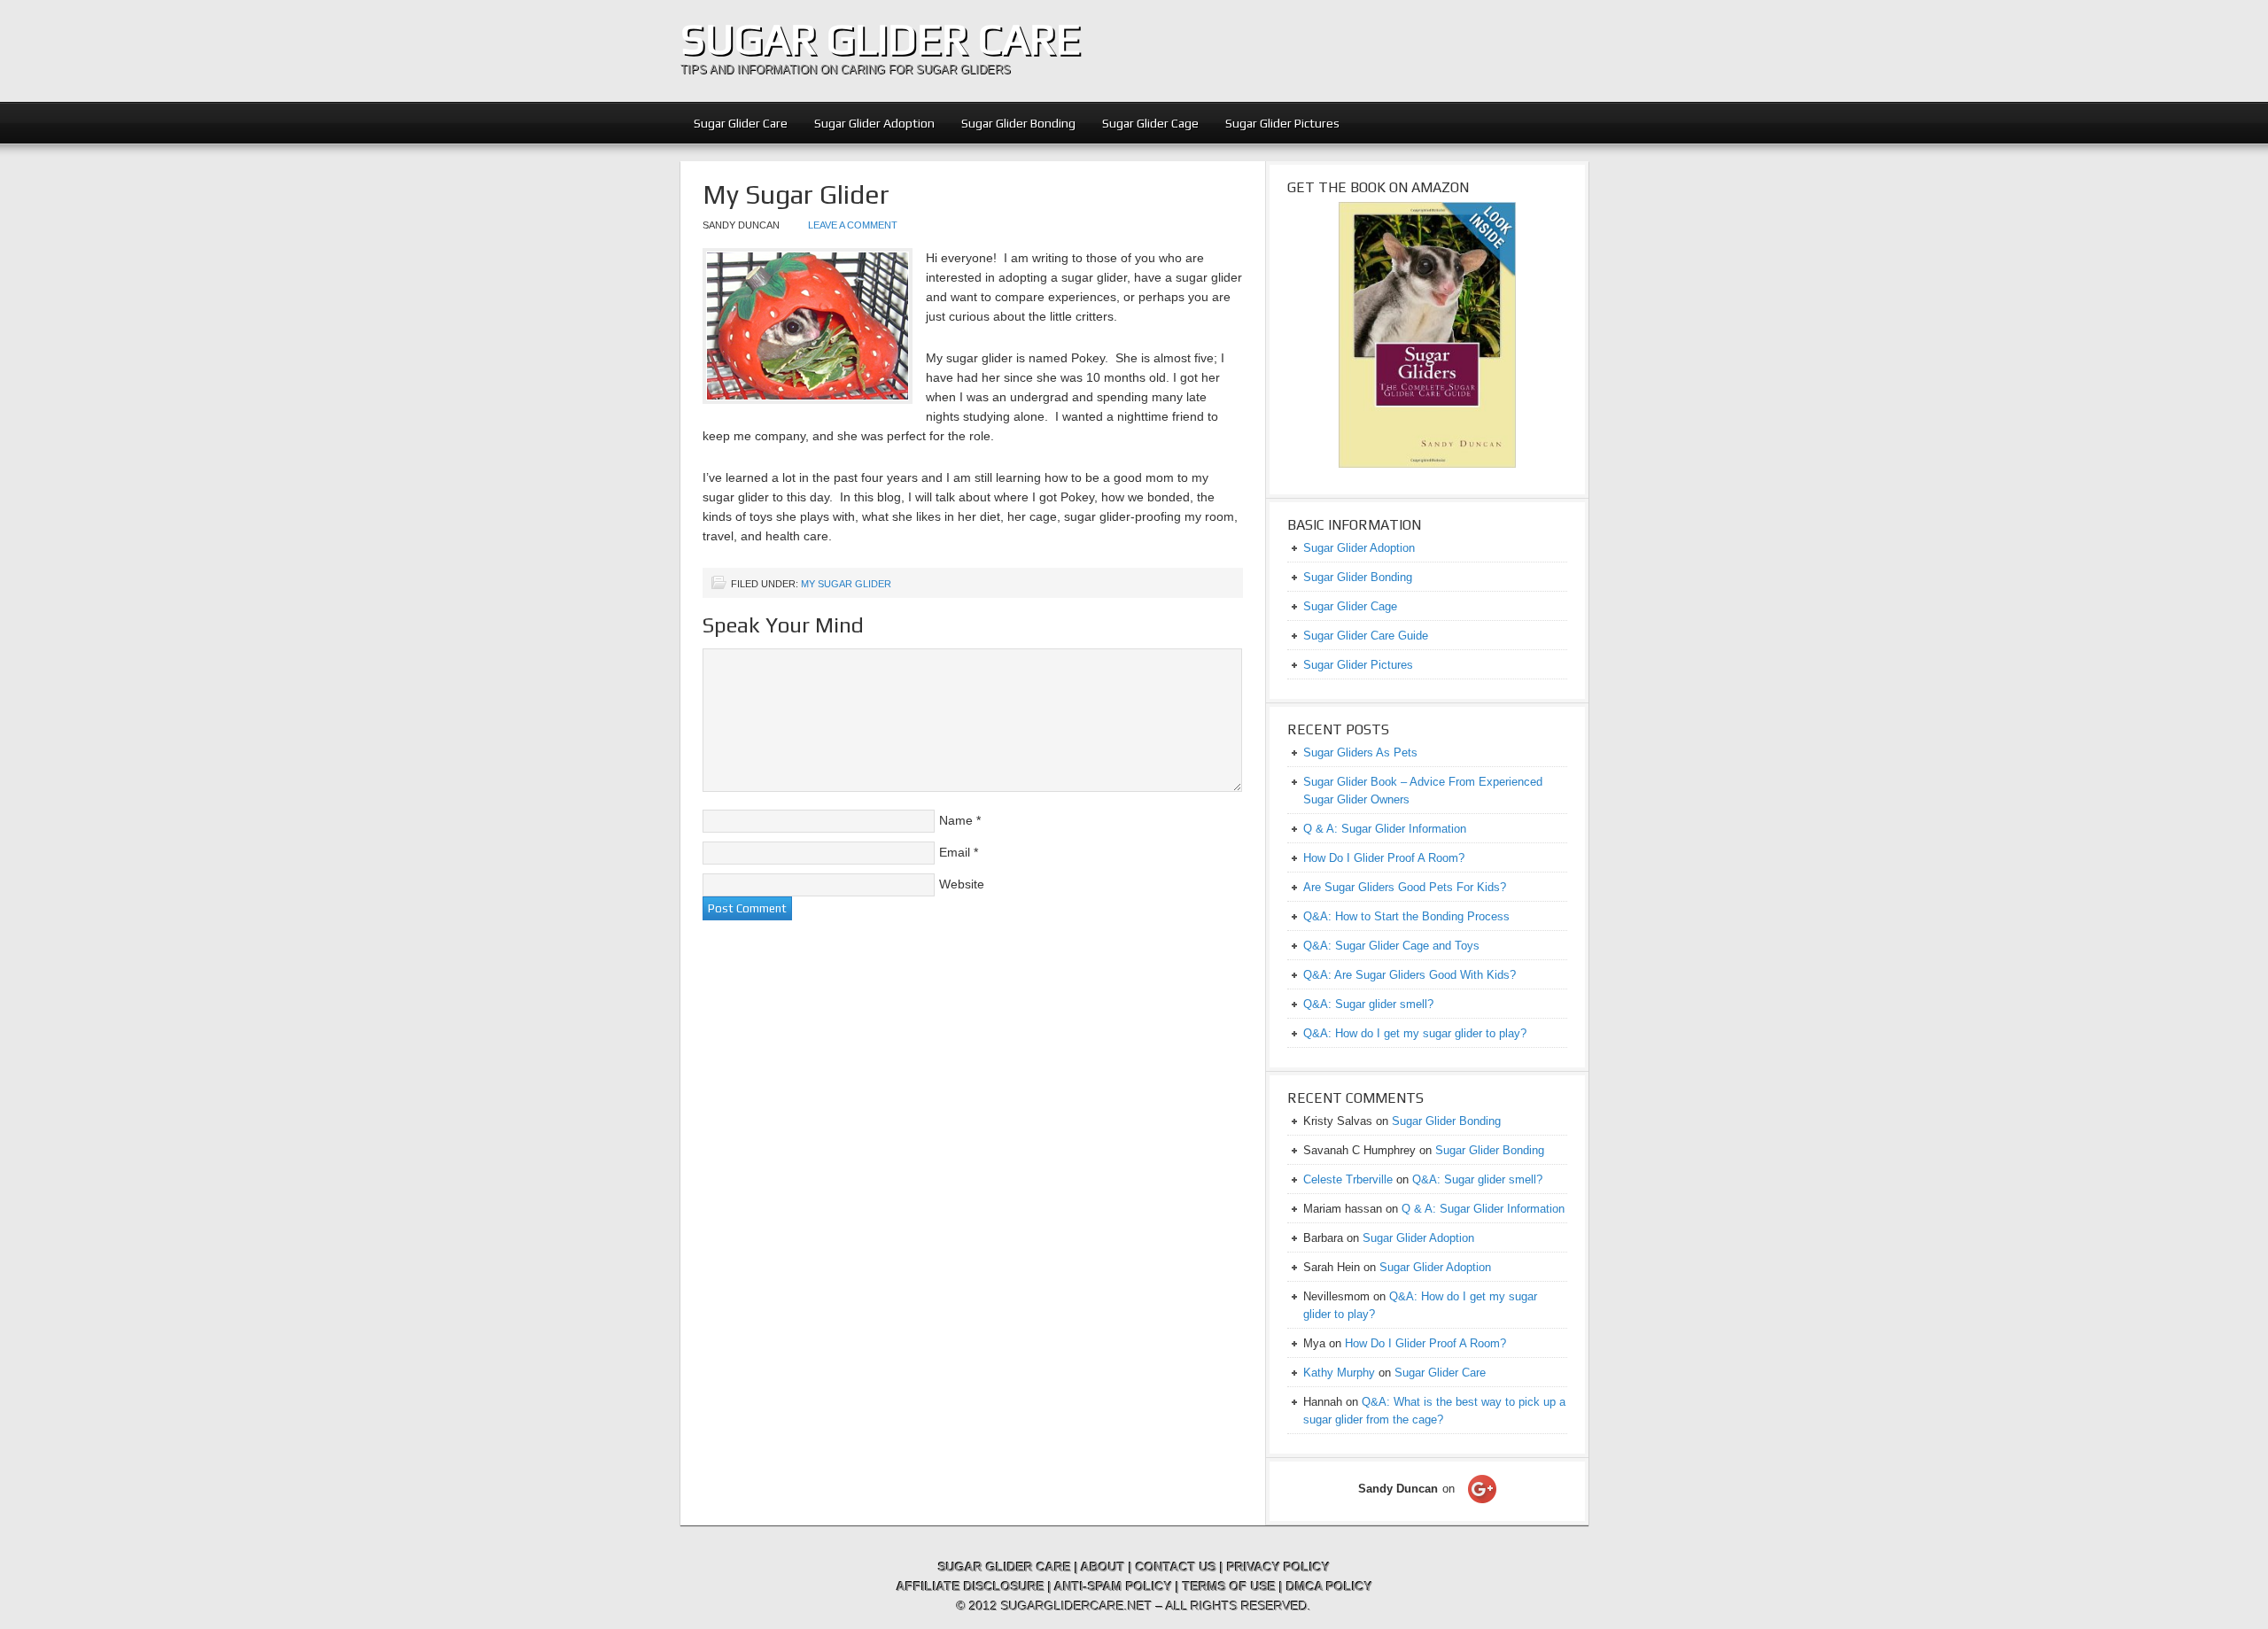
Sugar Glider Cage (1150, 123)
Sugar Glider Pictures (1282, 123)
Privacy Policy (1278, 1567)
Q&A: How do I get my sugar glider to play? (1415, 1033)
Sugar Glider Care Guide (1366, 636)
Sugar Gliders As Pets (1360, 752)
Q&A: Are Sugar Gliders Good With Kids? (1410, 975)
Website (962, 884)
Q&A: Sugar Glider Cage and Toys (1391, 946)
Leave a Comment (853, 225)
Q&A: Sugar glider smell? (1368, 1004)
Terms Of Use (1229, 1586)
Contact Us (1176, 1567)
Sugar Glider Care (881, 39)
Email (955, 852)
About (1103, 1567)
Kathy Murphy (1339, 1373)
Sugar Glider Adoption (874, 123)
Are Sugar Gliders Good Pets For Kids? (1405, 887)
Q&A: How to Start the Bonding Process (1406, 916)
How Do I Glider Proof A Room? (1384, 858)
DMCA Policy (1329, 1586)
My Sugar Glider (846, 584)
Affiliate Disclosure (971, 1586)
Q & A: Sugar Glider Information (1385, 829)
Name (956, 820)
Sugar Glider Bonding (1018, 123)
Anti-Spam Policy (1113, 1586)
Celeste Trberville (1348, 1179)
